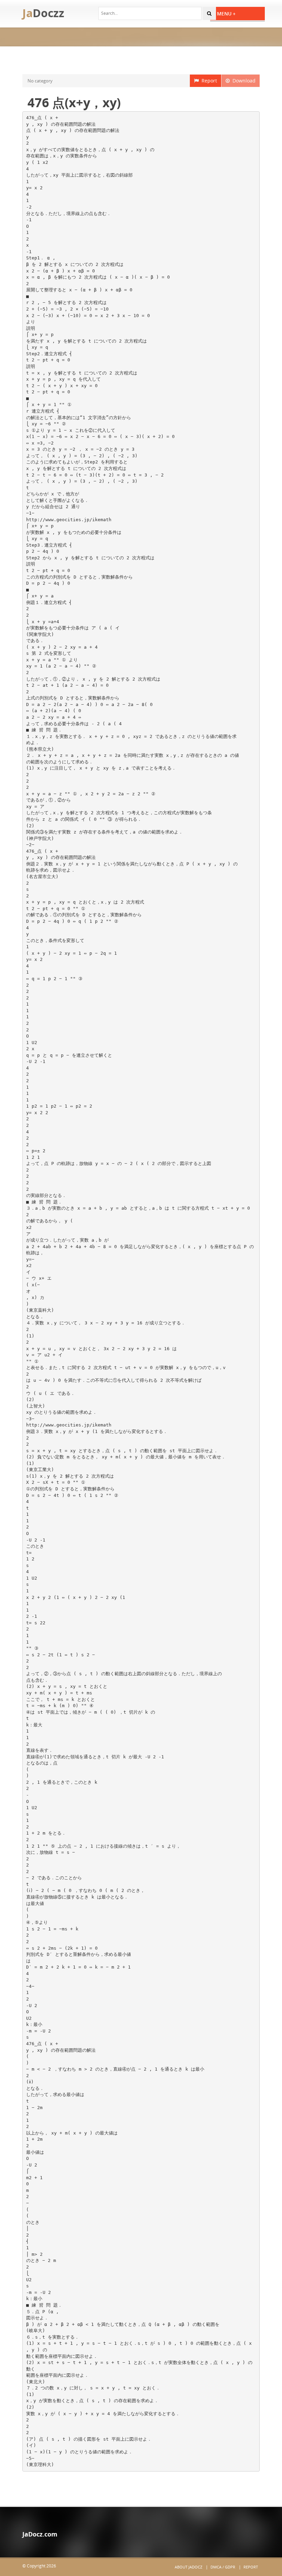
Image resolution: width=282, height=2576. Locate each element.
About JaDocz (188, 2567)
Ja (43, 13)
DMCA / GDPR (223, 2567)
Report (208, 81)
